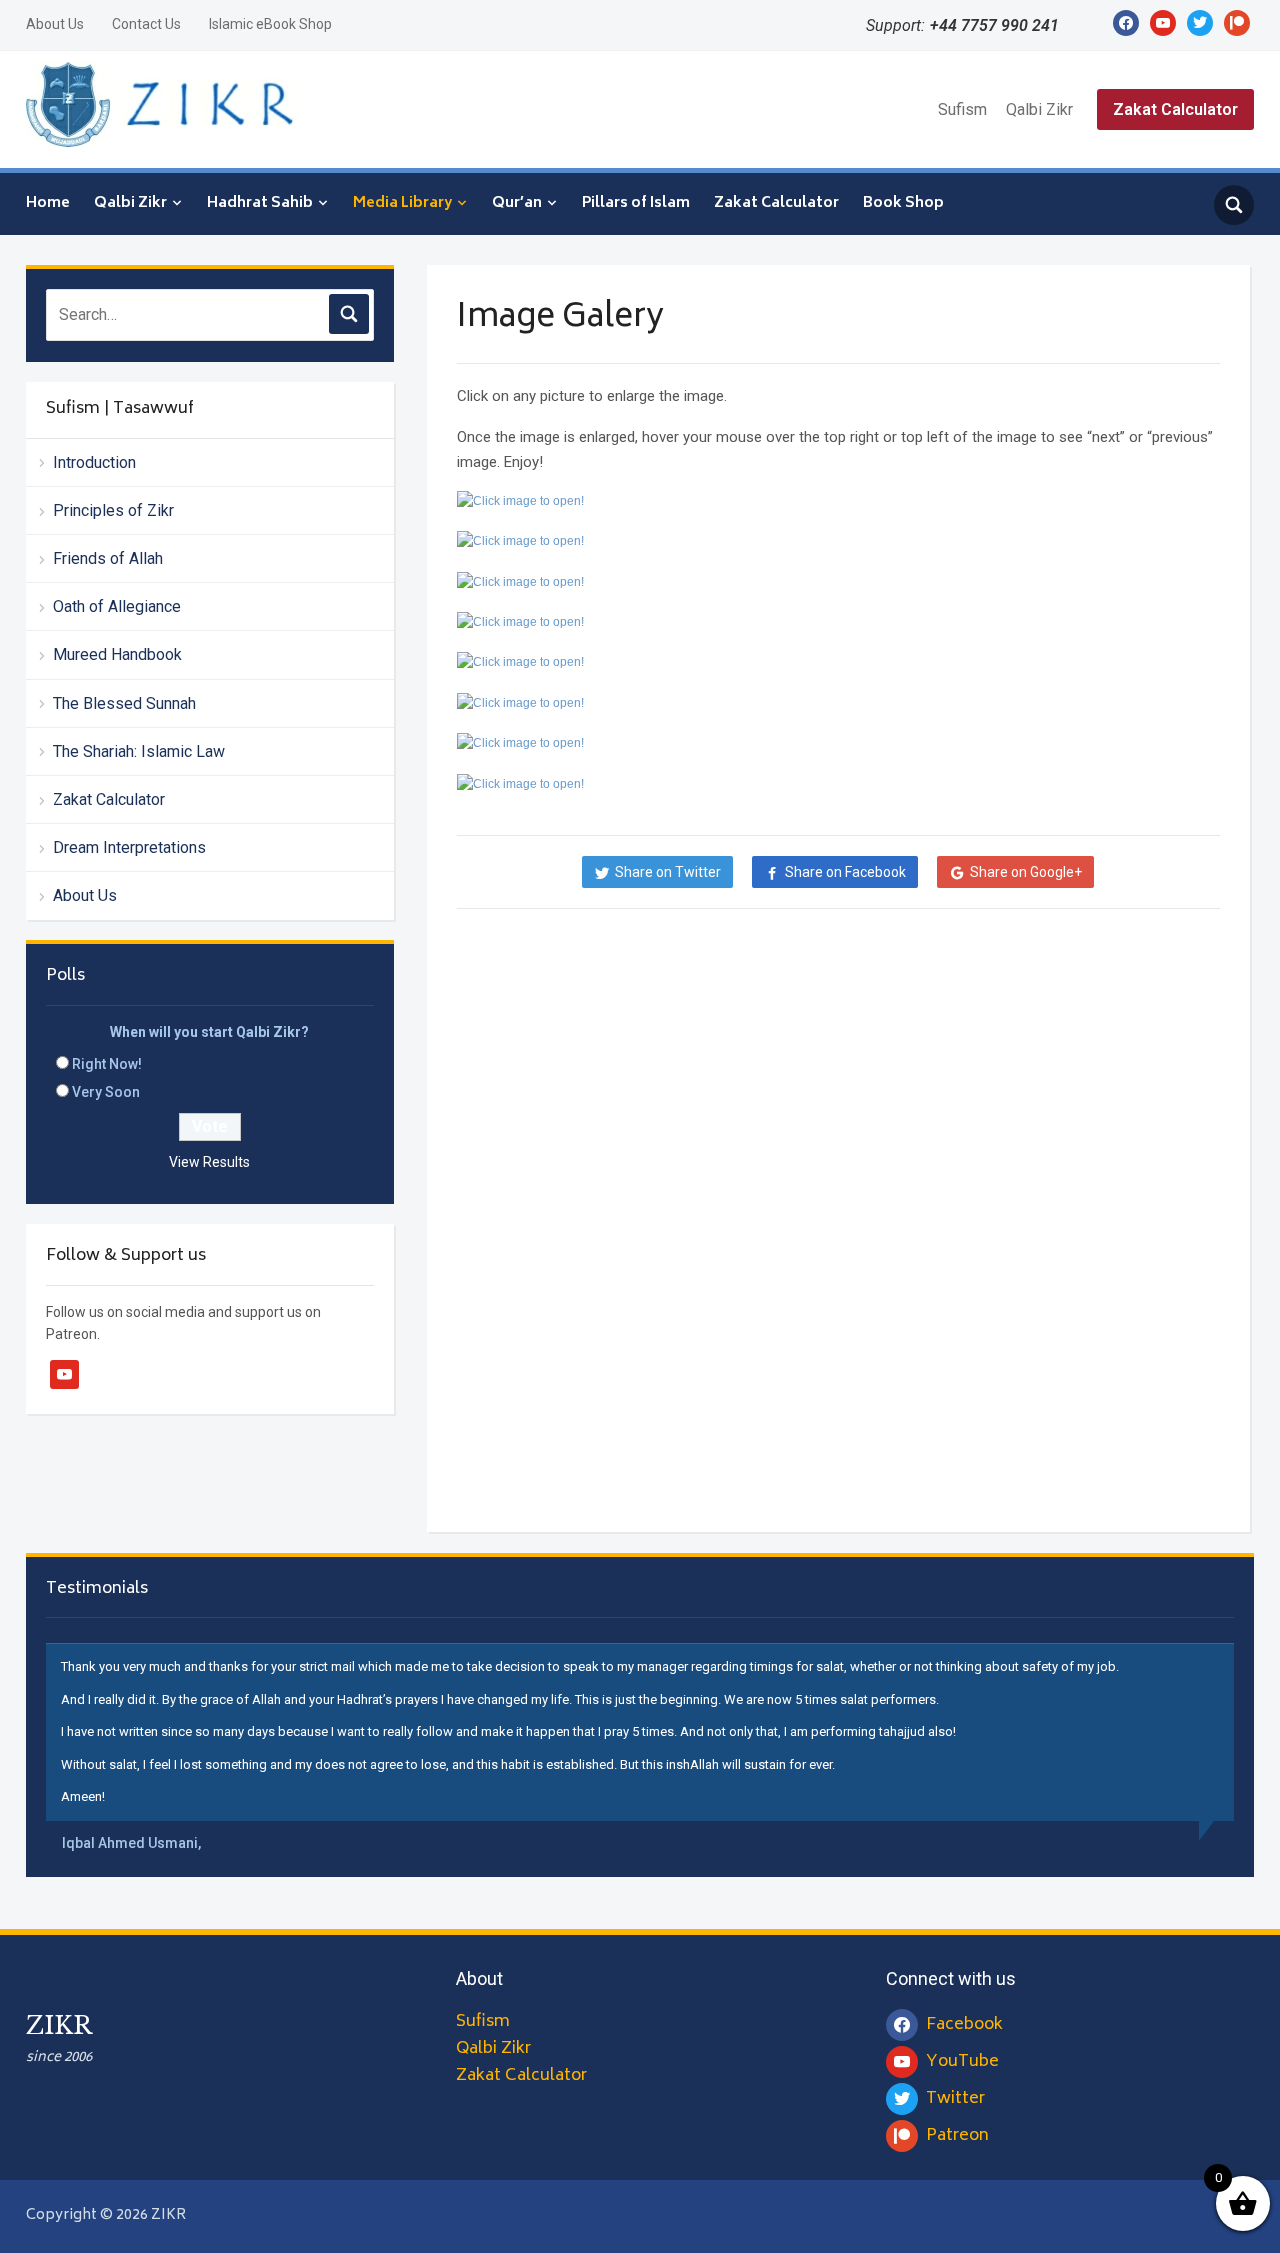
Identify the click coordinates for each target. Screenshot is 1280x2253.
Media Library (402, 203)
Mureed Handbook (117, 654)
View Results (209, 1162)
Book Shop (903, 203)
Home (48, 203)
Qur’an (517, 203)
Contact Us (146, 24)
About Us (55, 24)
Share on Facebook (845, 872)
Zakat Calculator (1175, 109)
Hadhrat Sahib (260, 203)
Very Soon (106, 1092)
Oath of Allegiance (117, 606)
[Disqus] (838, 1223)
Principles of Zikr (113, 510)
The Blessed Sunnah (124, 703)
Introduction (94, 462)
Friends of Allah (108, 558)
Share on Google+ (1026, 872)
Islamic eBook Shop (270, 24)
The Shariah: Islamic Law (139, 751)
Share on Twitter (668, 872)
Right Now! (107, 1064)
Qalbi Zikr (1039, 109)
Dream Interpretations (129, 847)
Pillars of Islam (636, 203)
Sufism (962, 109)
